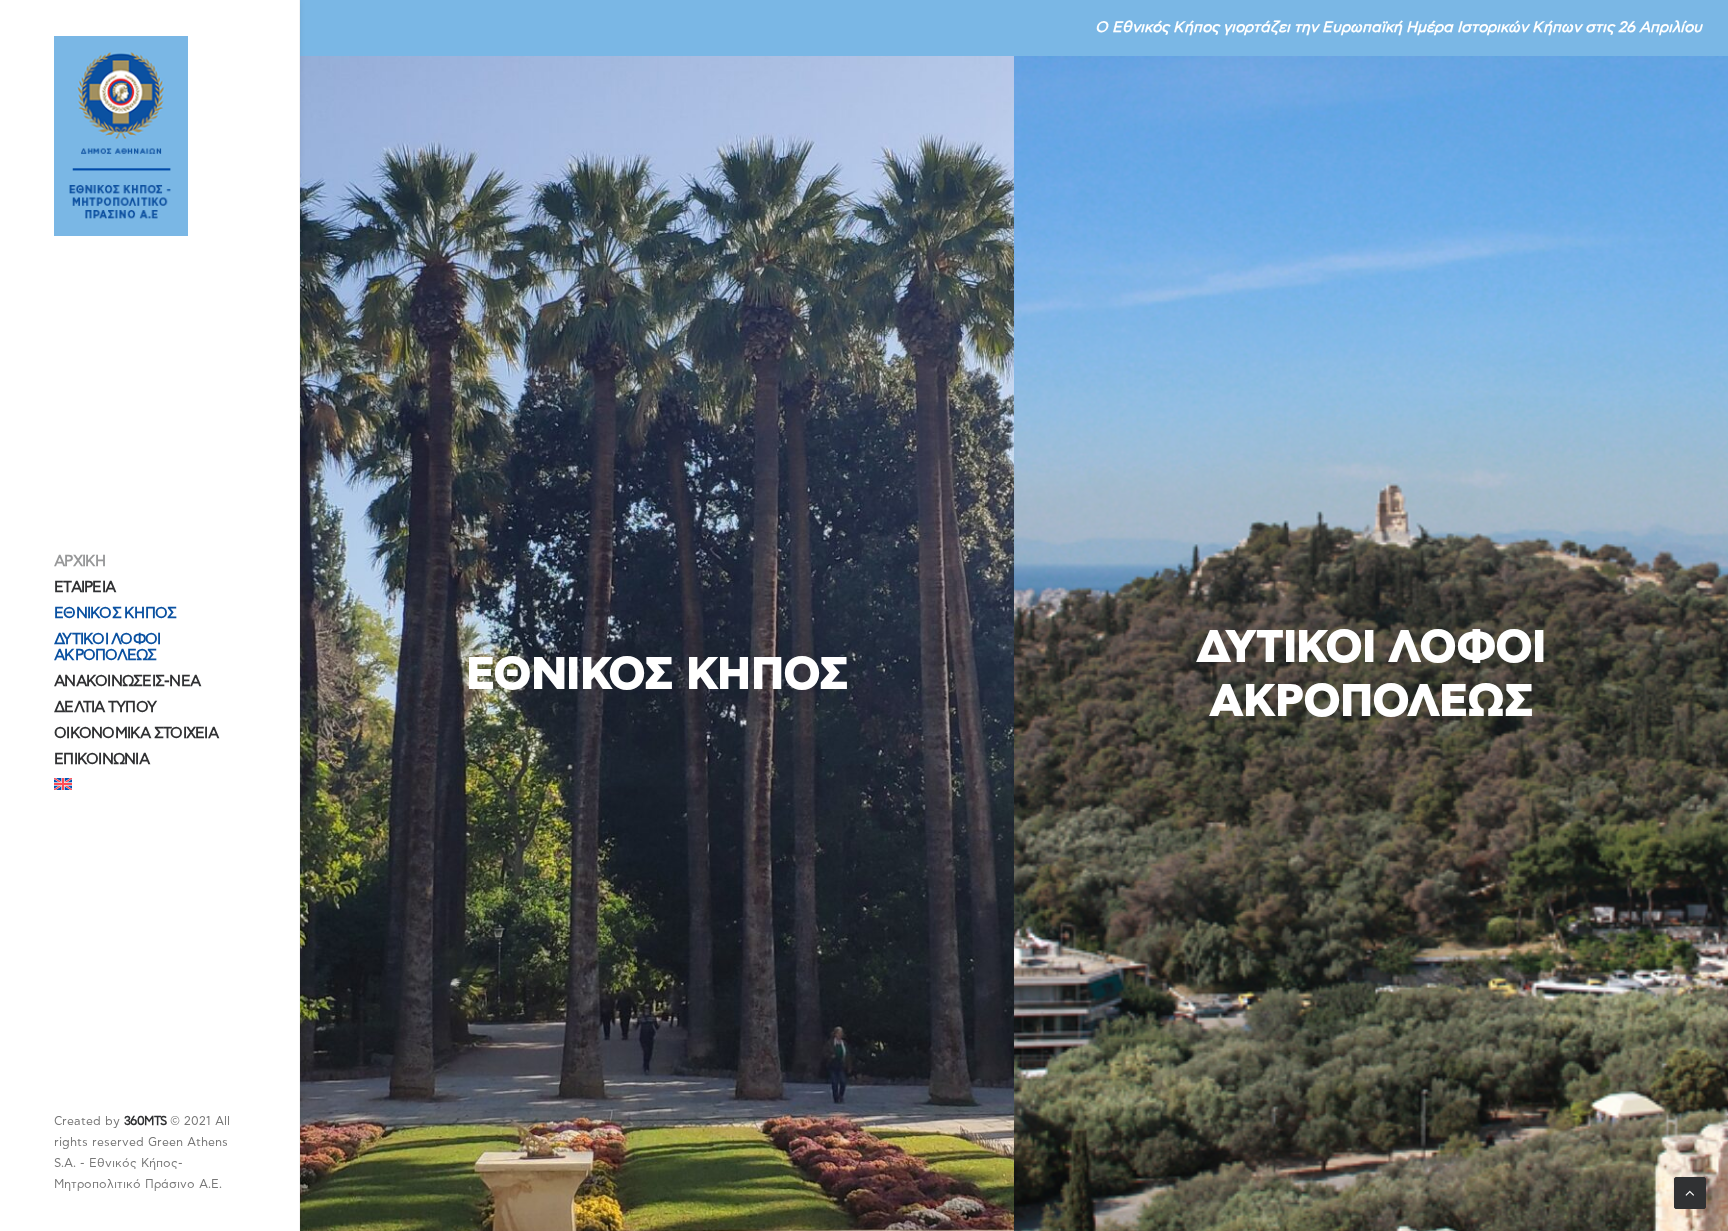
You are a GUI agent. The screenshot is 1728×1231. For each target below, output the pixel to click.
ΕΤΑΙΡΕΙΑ (84, 587)
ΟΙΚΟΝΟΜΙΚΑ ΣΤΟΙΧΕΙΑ (136, 733)
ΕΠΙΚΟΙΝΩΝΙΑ (101, 759)
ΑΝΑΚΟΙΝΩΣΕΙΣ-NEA (127, 681)
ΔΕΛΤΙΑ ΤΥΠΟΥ (105, 707)
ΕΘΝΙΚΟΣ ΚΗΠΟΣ (115, 613)
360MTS (145, 1121)
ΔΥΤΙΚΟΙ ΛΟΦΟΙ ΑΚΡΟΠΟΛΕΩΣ (107, 647)
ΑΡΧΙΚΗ (80, 561)
